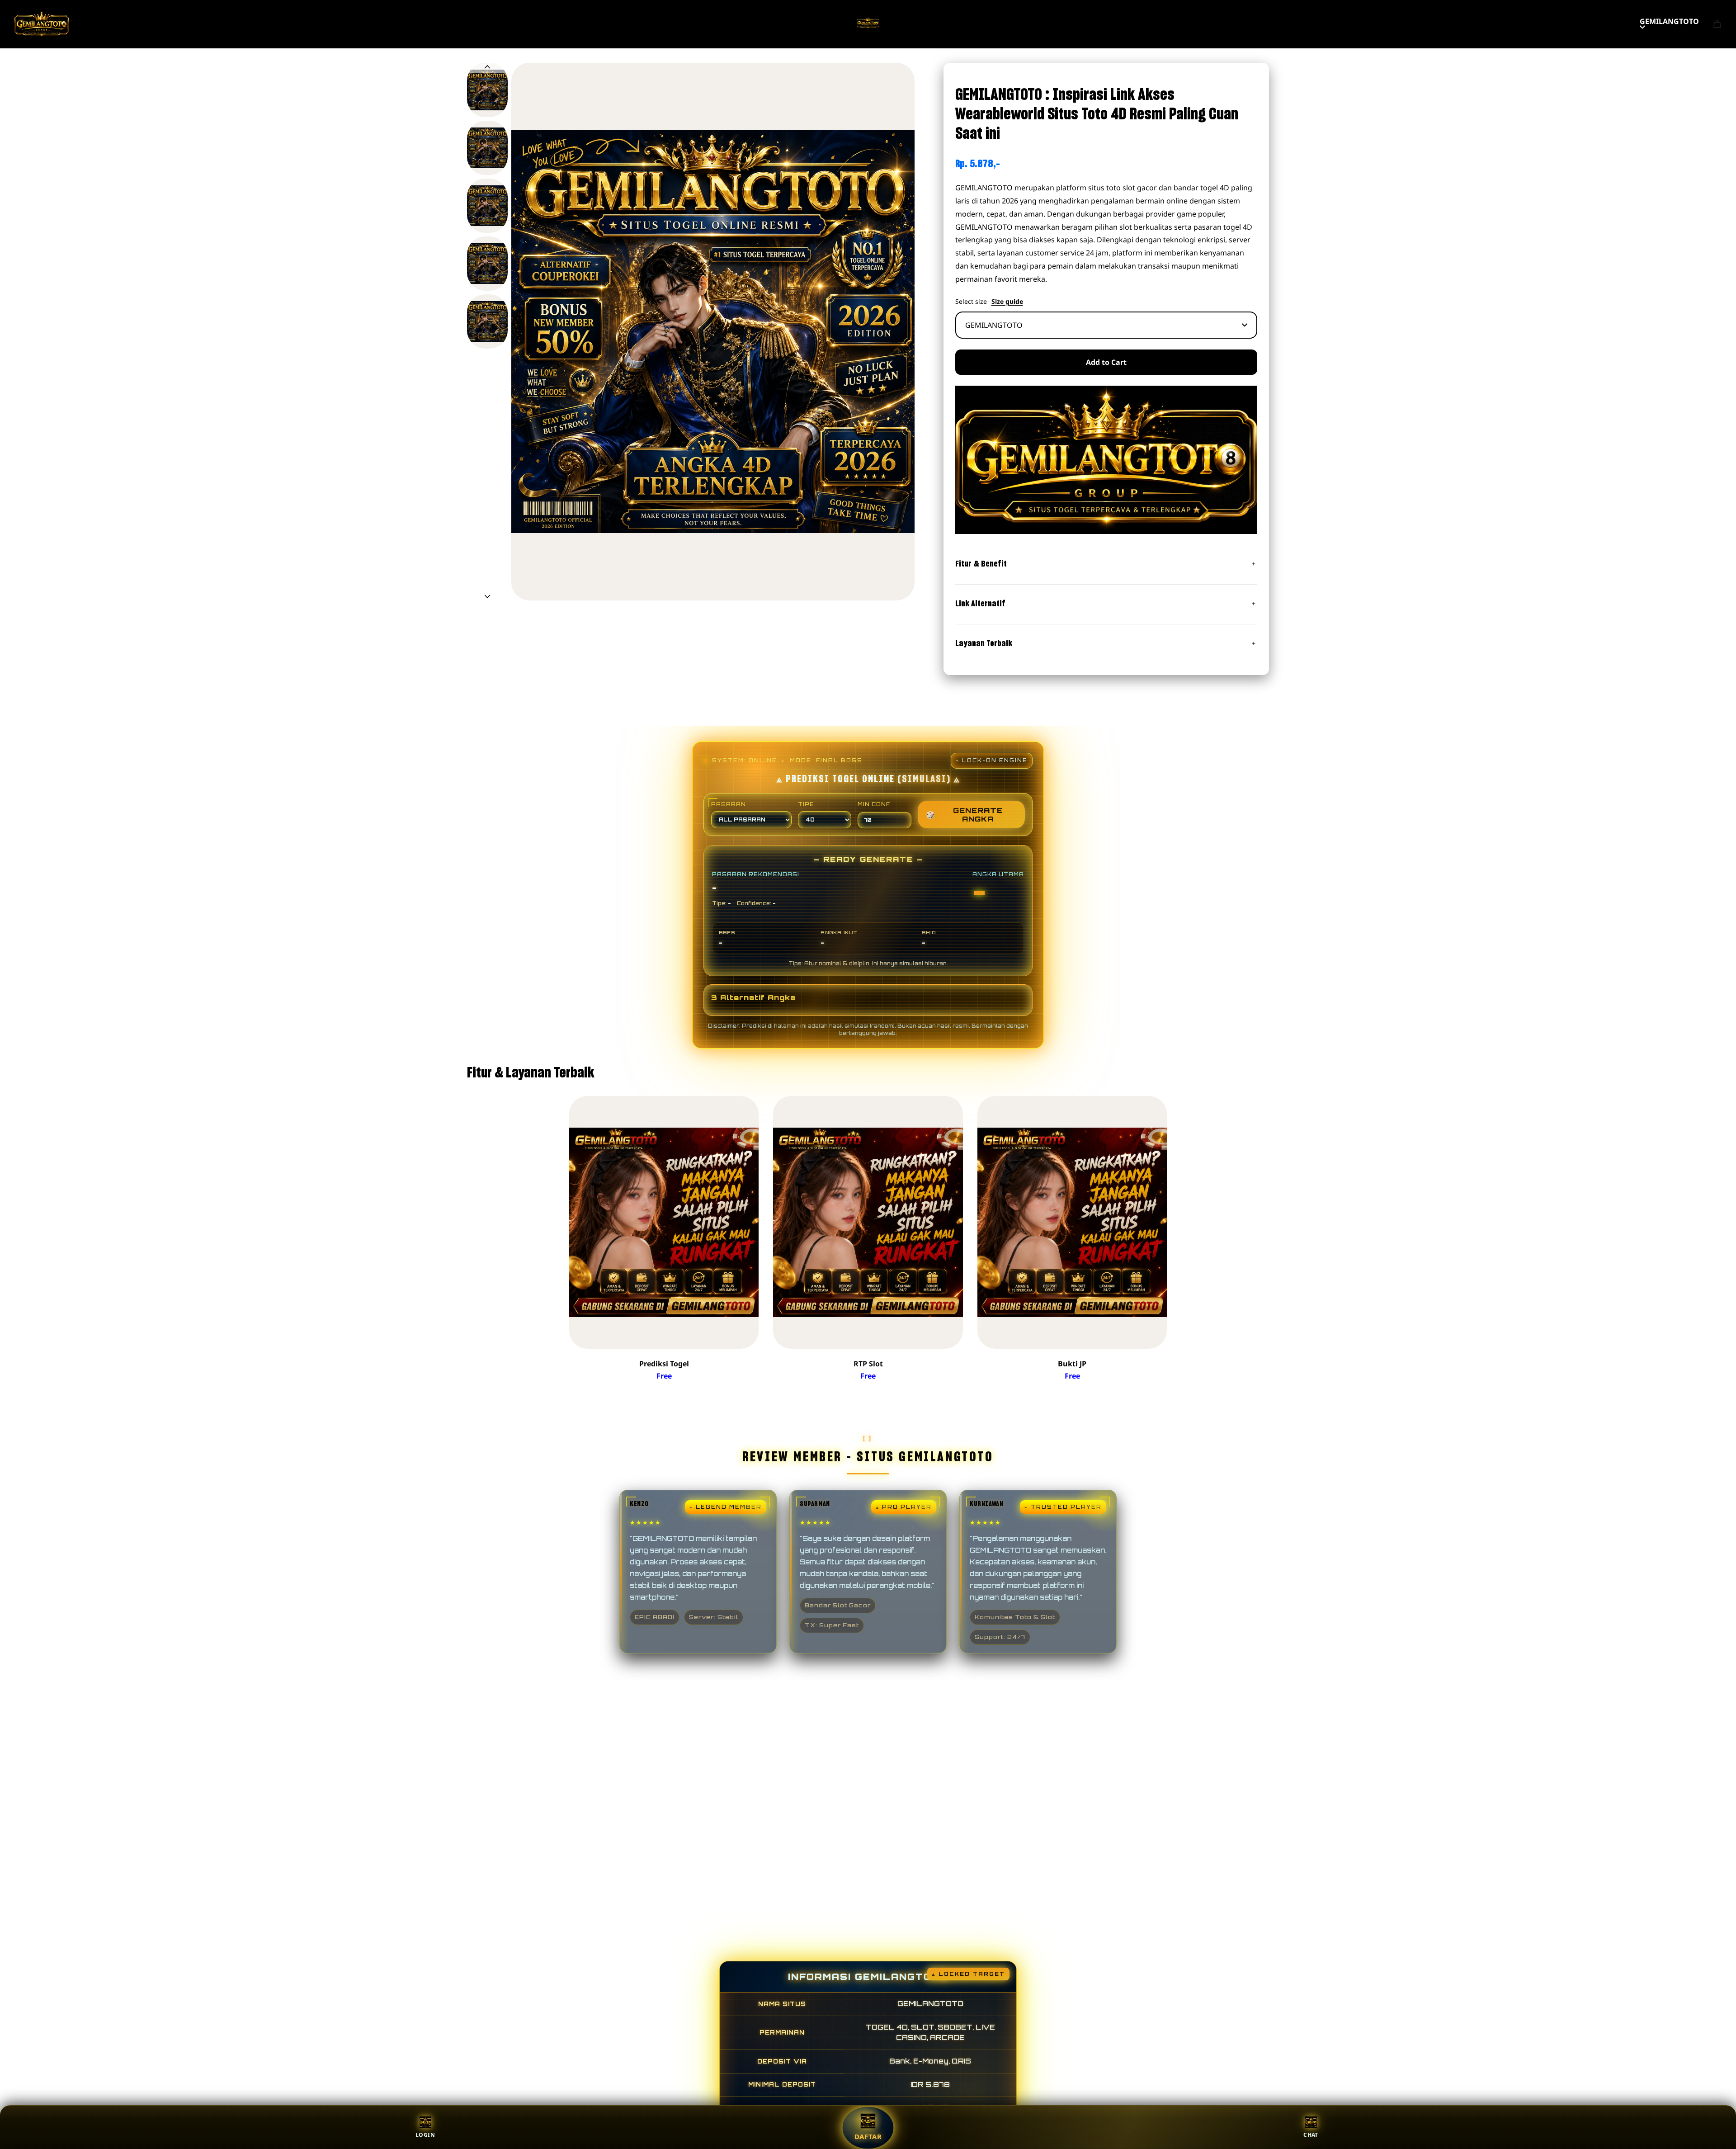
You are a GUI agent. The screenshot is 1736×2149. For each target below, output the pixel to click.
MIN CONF (874, 804)
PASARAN (729, 804)
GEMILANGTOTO (1669, 21)
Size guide (1007, 302)
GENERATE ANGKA (964, 814)
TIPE (806, 804)
